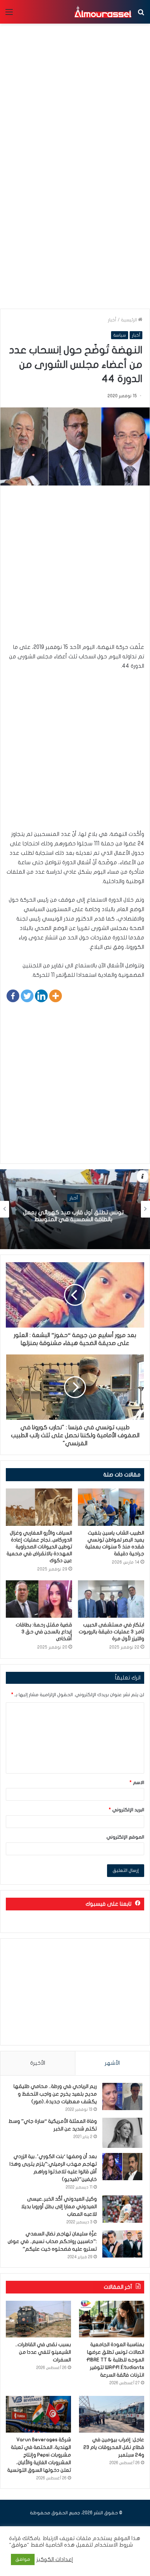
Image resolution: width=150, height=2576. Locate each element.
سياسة (120, 335)
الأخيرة (38, 2063)
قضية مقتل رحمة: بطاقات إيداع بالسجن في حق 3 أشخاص (44, 1632)
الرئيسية (129, 320)
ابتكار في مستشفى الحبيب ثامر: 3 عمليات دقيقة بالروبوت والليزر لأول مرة (111, 1632)
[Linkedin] (41, 996)
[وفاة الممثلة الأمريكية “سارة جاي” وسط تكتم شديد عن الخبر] (122, 2133)
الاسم (137, 1783)
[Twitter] (27, 996)
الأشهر (112, 2063)
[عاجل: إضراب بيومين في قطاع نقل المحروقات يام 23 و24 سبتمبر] (112, 2414)
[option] (75, 1209)
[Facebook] (13, 996)
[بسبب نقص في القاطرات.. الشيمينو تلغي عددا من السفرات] (38, 2319)
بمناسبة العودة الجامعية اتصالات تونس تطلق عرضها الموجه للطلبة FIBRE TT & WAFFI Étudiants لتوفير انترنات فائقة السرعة (115, 2360)
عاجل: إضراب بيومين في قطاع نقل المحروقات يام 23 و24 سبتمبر (114, 2447)
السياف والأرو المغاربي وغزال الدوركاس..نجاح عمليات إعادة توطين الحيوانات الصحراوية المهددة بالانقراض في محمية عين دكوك (39, 1547)
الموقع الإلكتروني (125, 1837)
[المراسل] (103, 12)
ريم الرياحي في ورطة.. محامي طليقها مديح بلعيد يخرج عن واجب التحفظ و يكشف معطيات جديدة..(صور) (55, 2094)
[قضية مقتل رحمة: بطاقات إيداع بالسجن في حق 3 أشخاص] (39, 1599)
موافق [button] (23, 2559)
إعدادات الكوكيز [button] (55, 2559)
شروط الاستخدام (113, 2545)
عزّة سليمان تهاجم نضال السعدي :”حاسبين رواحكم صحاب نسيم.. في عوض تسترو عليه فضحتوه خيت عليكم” (52, 2241)
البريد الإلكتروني (127, 1810)
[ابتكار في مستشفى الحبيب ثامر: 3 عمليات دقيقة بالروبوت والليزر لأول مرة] (111, 1599)
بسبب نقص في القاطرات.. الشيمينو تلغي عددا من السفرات (43, 2352)
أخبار (112, 320)
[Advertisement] (75, 227)
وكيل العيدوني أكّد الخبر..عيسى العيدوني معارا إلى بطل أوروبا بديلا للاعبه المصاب (59, 2207)
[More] (56, 996)
